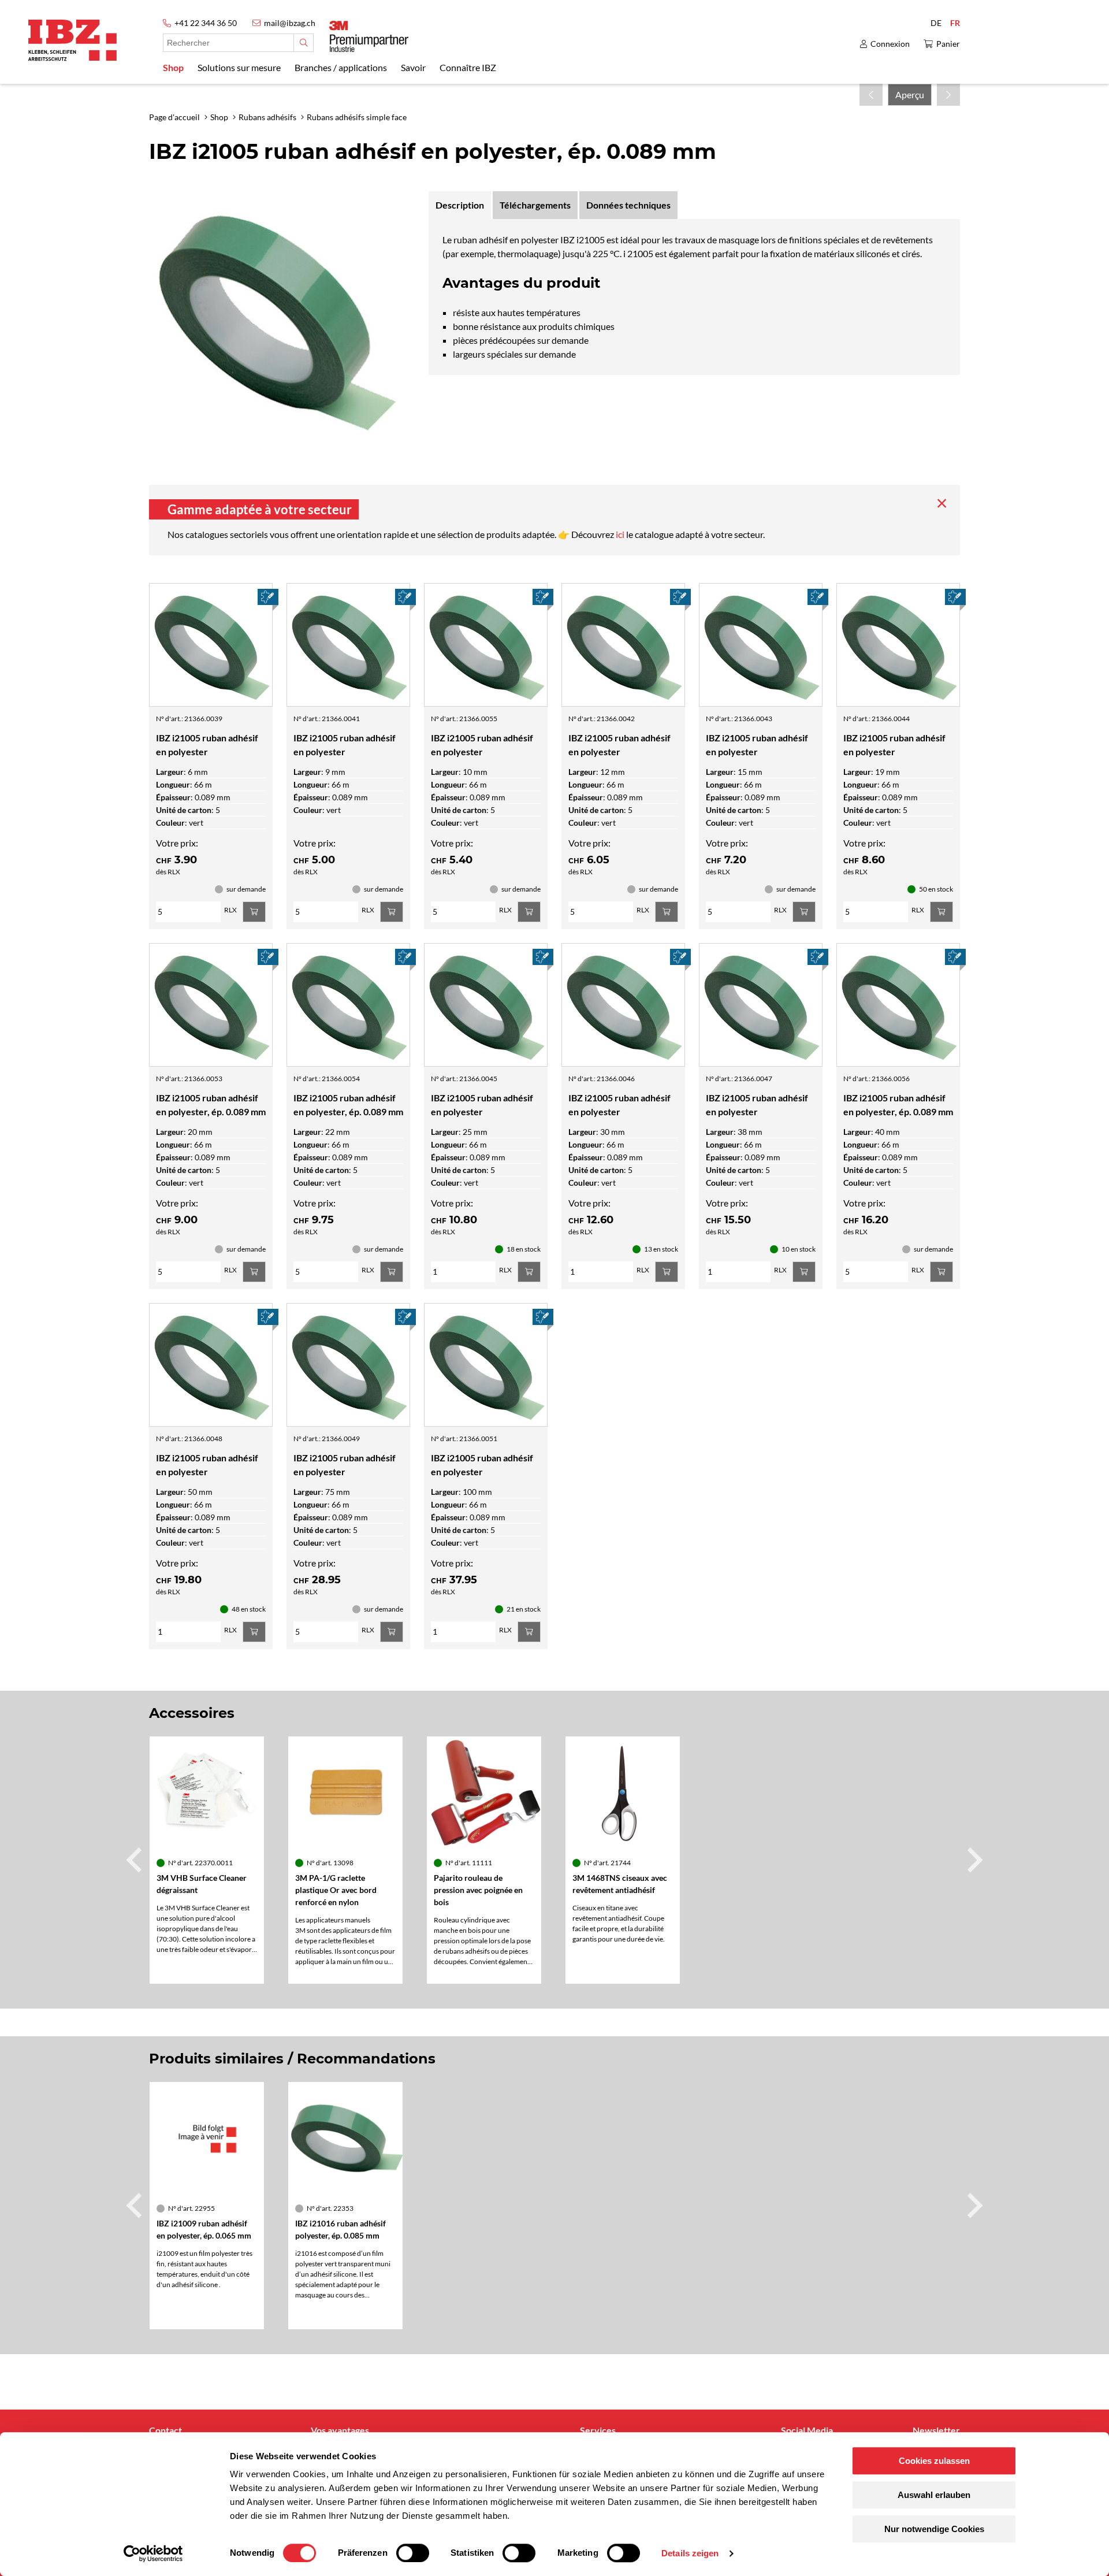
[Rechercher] (304, 43)
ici (621, 534)
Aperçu (910, 94)
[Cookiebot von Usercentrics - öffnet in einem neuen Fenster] (153, 2553)
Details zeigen (690, 2553)
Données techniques (628, 205)
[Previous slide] (136, 1860)
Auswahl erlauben (934, 2495)
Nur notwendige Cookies (934, 2529)
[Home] (72, 40)
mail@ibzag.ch (290, 23)
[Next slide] (973, 1860)
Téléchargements (535, 205)
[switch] (413, 2553)
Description (460, 205)
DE (936, 23)
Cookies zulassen (934, 2461)
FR (955, 23)
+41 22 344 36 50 (206, 23)
